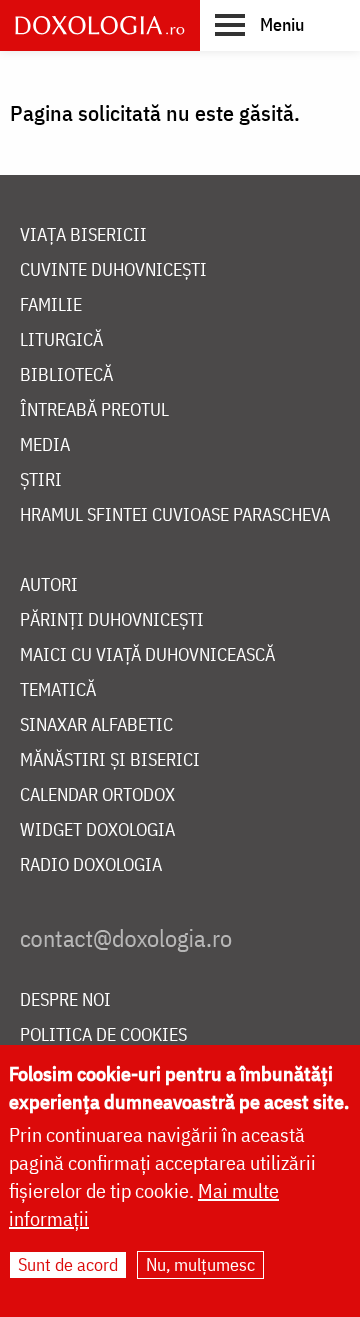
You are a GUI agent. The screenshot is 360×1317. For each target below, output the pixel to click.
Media (45, 445)
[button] (259, 24)
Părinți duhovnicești (112, 620)
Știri (41, 480)
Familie (51, 305)
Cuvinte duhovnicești (113, 270)
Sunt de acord (68, 1264)
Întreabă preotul (94, 410)
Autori (49, 585)
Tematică (58, 690)
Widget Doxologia (97, 830)
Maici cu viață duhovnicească (147, 655)
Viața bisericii (83, 235)
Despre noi (65, 1000)
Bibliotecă (66, 375)
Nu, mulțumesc (200, 1264)
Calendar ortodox (97, 795)
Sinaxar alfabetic (96, 725)
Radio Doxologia (91, 865)
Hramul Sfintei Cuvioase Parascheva (175, 515)
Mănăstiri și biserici (110, 760)
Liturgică (61, 340)
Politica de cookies (103, 1035)
